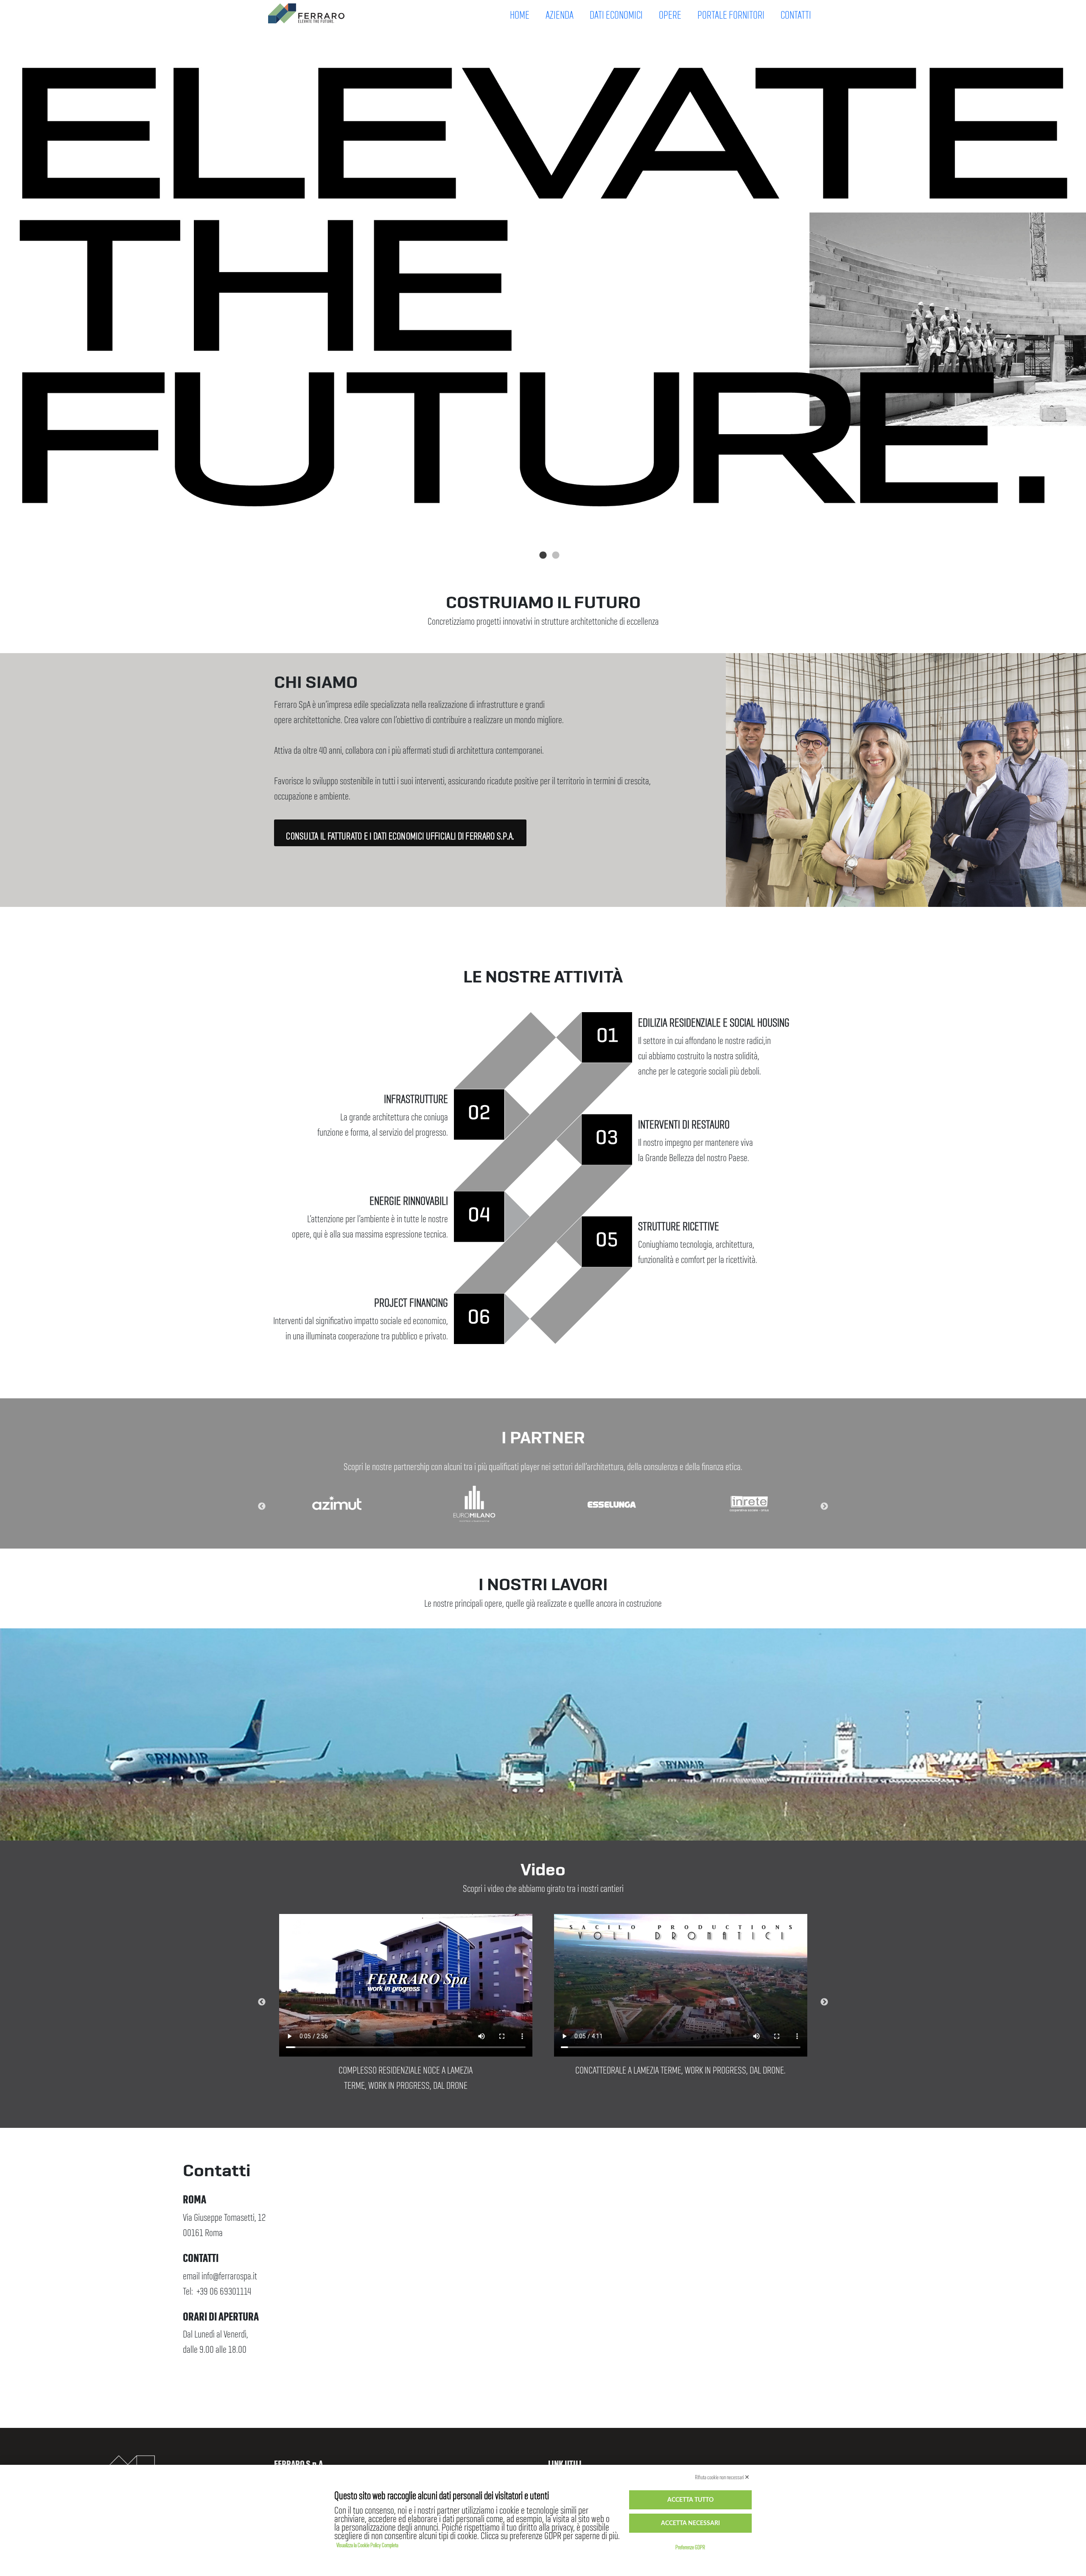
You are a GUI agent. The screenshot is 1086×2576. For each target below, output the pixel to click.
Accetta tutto (690, 2500)
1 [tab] (537, 556)
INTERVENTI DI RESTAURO (684, 1121)
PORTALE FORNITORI (731, 11)
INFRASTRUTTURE (416, 1095)
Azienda (560, 11)
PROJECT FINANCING (411, 1299)
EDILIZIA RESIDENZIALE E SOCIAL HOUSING (714, 1019)
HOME (520, 11)
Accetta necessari (690, 2523)
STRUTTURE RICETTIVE (679, 1223)
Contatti (796, 11)
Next (824, 1507)
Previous (262, 1507)
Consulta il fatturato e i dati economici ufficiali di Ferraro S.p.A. (400, 833)
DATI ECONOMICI (616, 11)
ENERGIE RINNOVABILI (409, 1197)
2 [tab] (549, 556)
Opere (670, 11)
